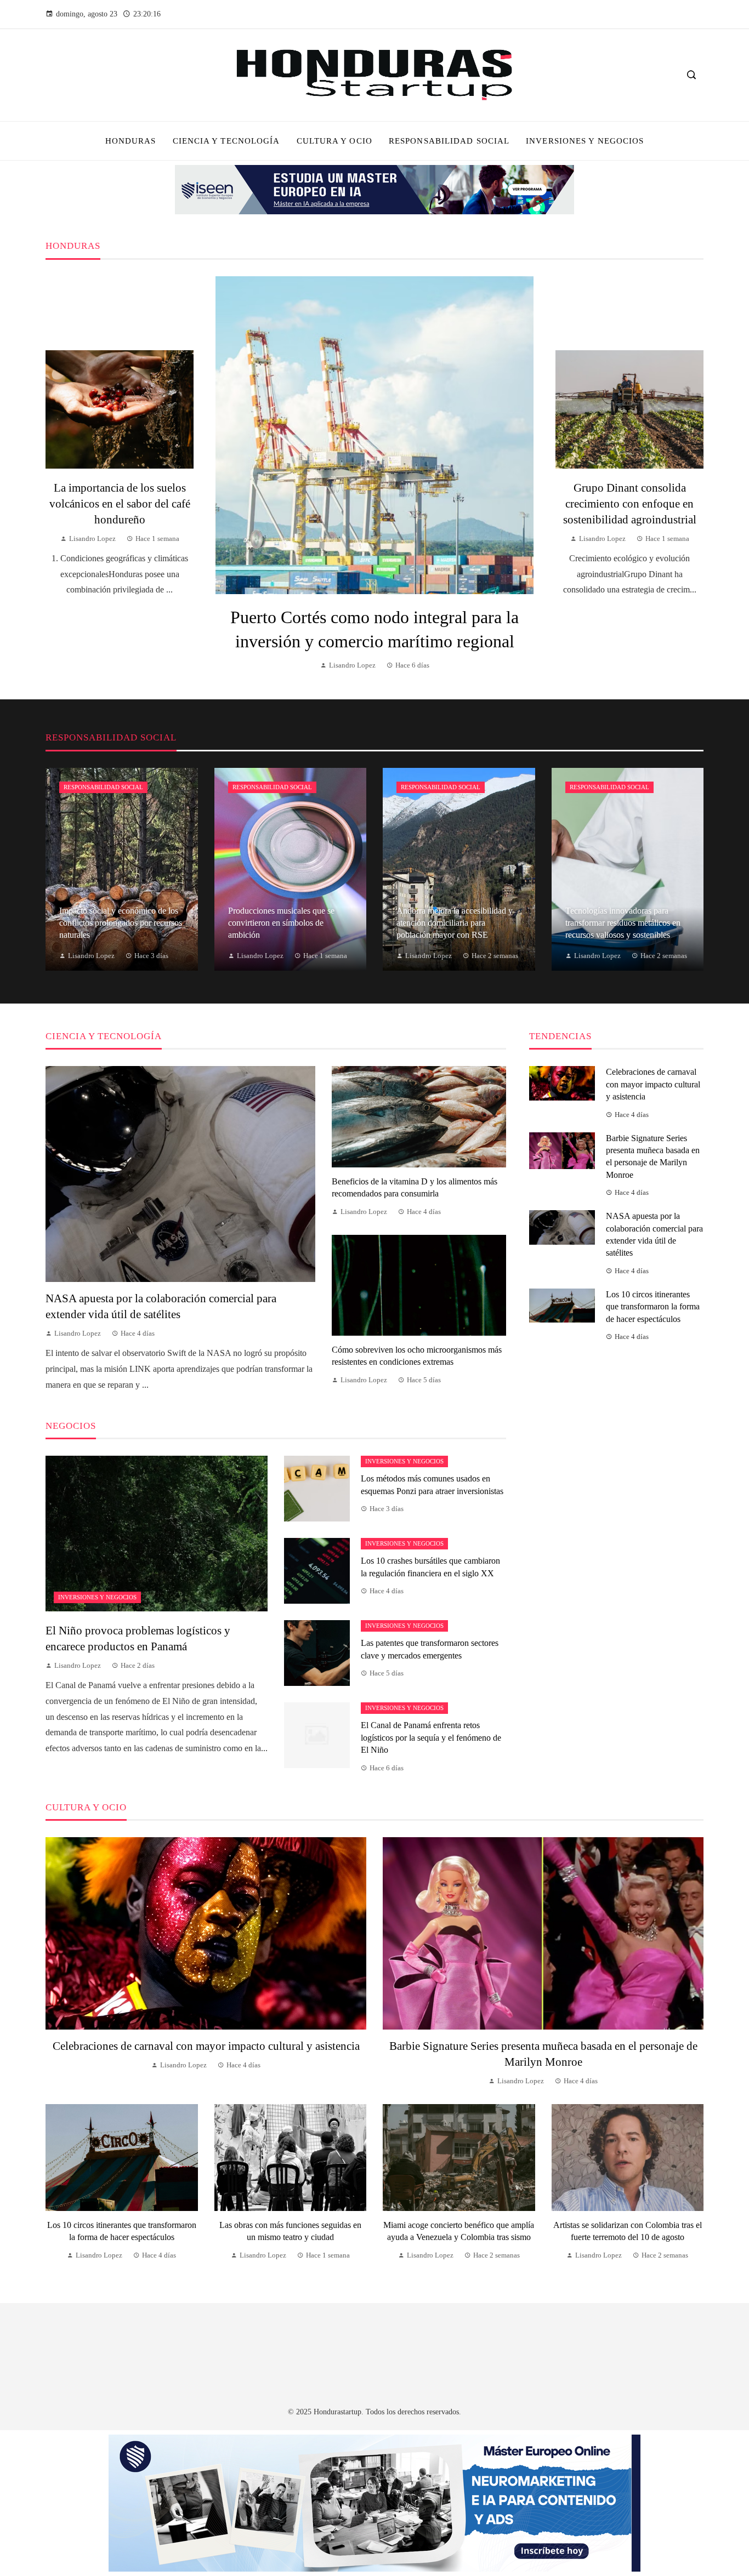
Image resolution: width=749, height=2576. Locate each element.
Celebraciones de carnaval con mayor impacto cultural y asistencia (653, 1084)
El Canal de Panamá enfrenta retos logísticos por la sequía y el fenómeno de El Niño (431, 1737)
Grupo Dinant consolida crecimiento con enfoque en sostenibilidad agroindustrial (630, 503)
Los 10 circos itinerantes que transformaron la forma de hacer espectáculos (653, 1307)
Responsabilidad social (103, 787)
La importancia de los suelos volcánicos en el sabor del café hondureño (120, 503)
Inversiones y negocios (97, 1597)
